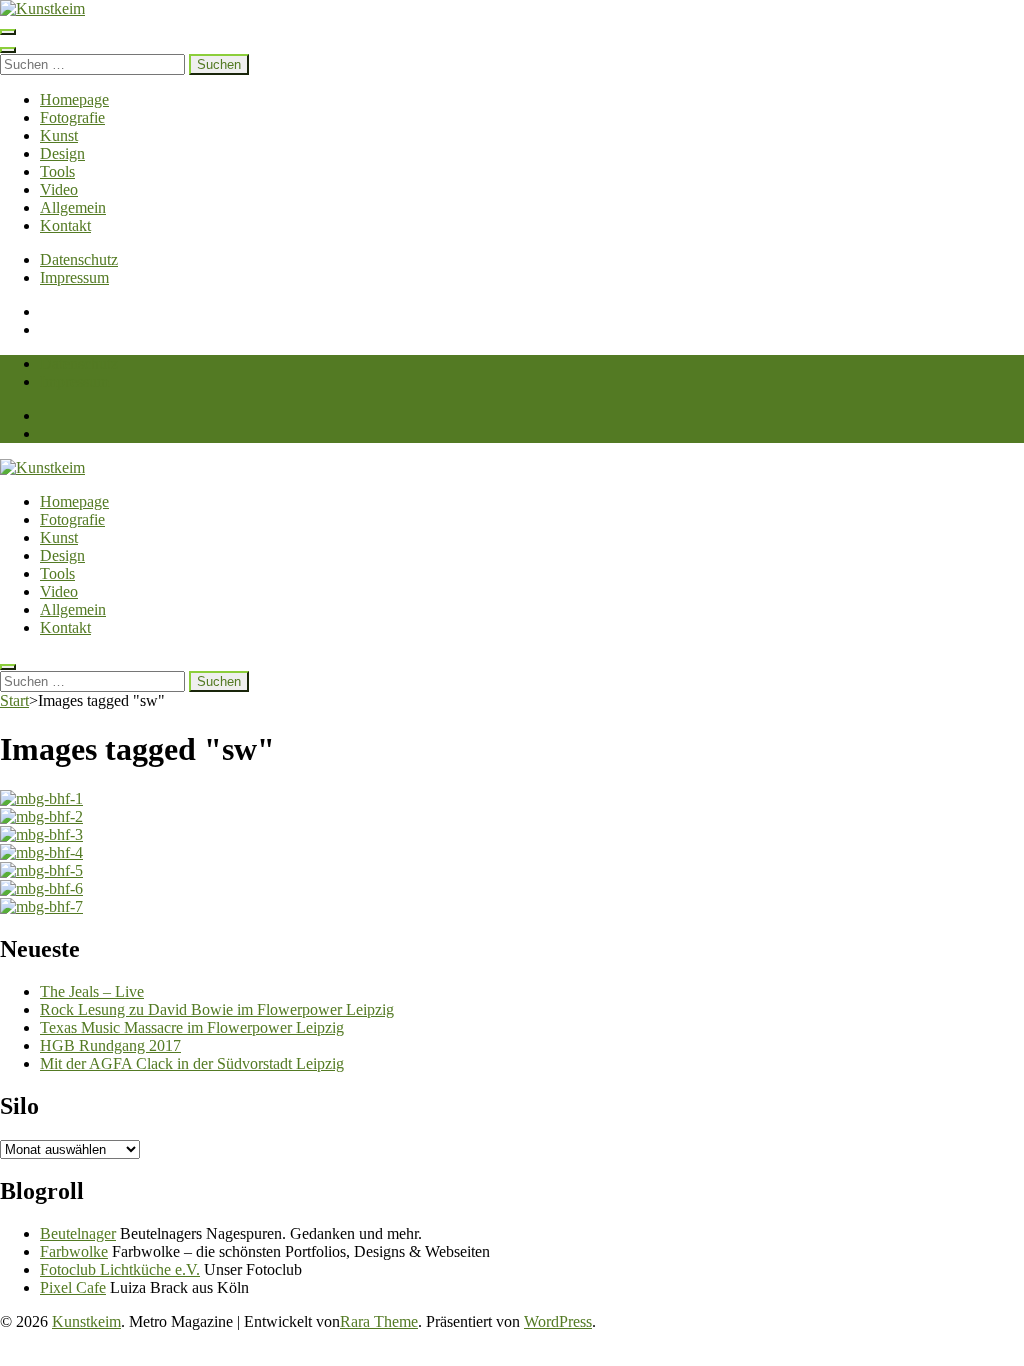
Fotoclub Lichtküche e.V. (120, 1269)
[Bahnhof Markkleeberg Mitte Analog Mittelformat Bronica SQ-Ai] (512, 799)
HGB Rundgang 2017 (110, 1045)
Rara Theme (379, 1321)
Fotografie (72, 117)
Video (59, 189)
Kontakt (65, 225)
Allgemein (73, 207)
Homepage (74, 99)
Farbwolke (74, 1251)
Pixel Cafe (73, 1287)
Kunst (59, 135)
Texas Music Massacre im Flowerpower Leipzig (192, 1027)
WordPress (558, 1321)
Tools (57, 171)
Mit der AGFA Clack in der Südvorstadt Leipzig (192, 1063)
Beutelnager (78, 1233)
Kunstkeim (86, 1321)
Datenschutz (79, 259)
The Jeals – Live (92, 991)
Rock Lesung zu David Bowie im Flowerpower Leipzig (217, 1009)
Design (62, 153)
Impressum (74, 277)
